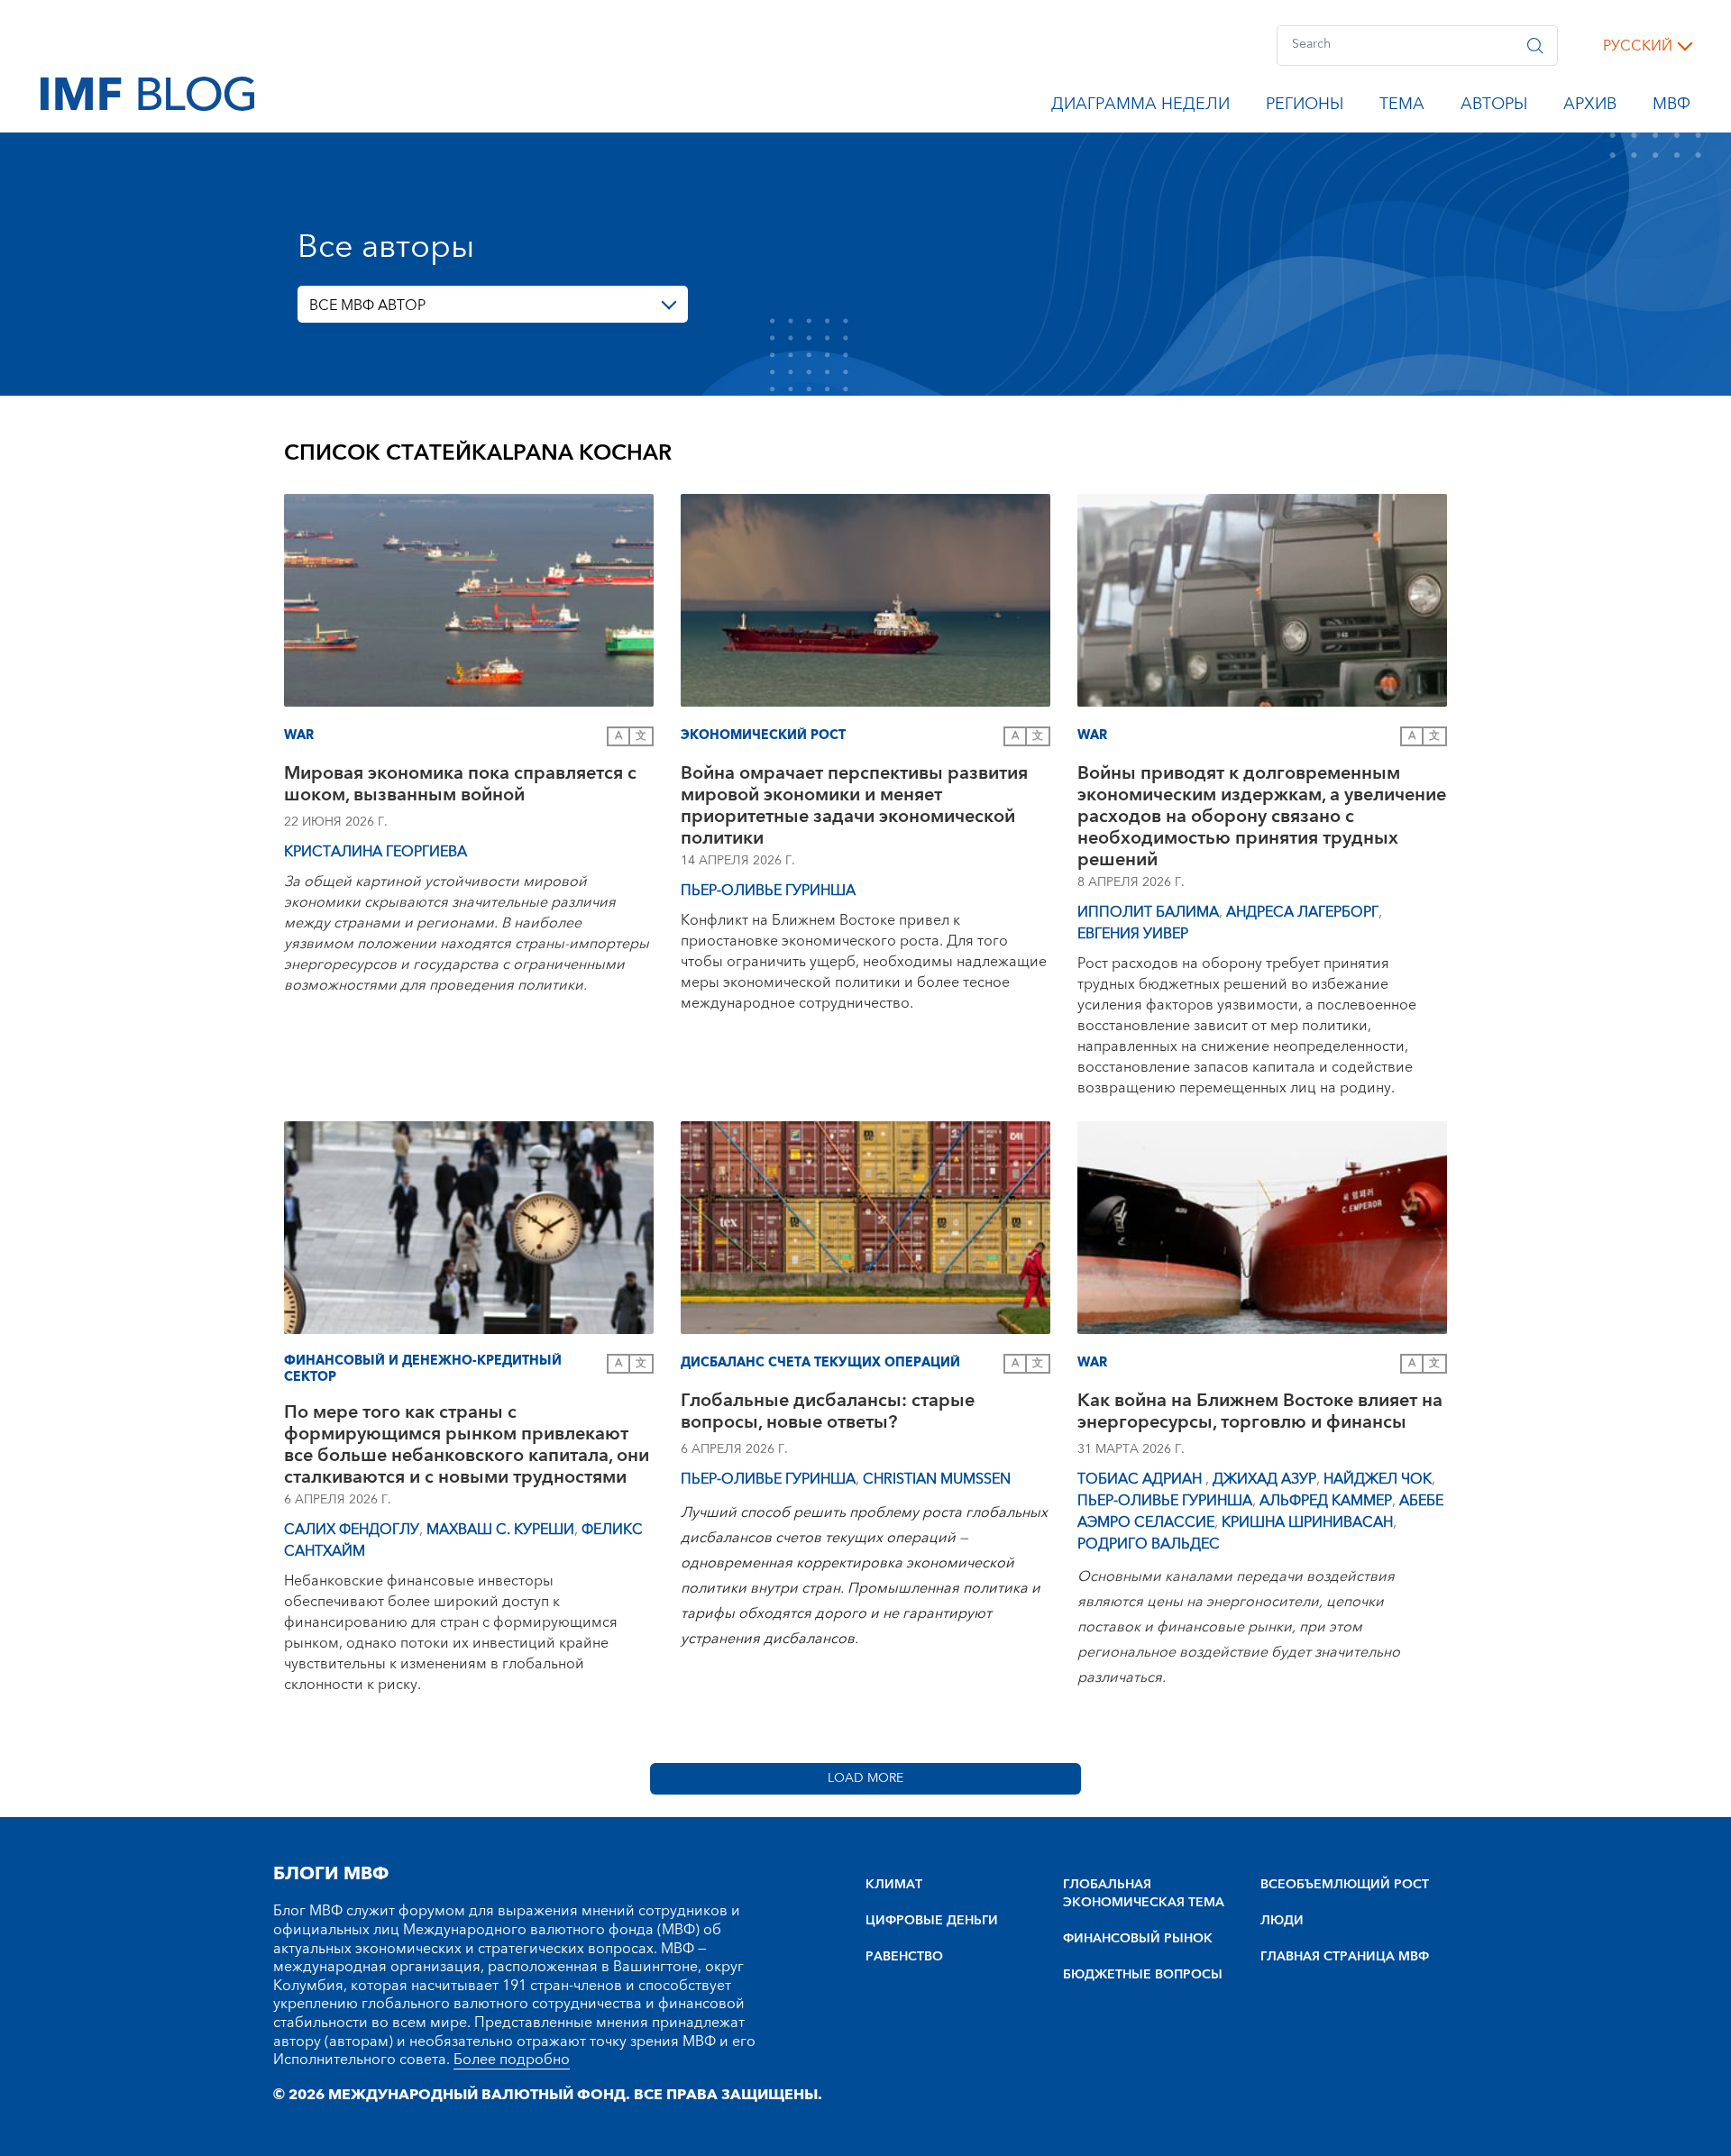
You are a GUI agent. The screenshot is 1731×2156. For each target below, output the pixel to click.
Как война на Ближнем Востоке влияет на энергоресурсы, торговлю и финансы (1260, 1414)
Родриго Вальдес (1149, 1544)
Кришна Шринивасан (1307, 1522)
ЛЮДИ (1282, 1921)
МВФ (1671, 107)
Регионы (1305, 107)
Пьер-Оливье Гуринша (768, 891)
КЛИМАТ (894, 1885)
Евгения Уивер (1133, 934)
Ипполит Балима (1148, 912)
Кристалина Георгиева (376, 852)
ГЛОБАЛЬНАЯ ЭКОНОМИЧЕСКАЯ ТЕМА (1144, 1894)
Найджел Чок (1378, 1479)
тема (1402, 107)
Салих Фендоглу (352, 1530)
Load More (865, 1778)
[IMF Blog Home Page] (147, 93)
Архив (1590, 107)
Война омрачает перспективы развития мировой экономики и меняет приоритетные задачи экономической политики (854, 806)
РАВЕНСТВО (904, 1957)
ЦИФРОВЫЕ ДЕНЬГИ (932, 1921)
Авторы (1494, 107)
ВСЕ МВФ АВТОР (367, 306)
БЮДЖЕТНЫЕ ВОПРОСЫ (1143, 1975)
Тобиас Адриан (1141, 1479)
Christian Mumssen (937, 1479)
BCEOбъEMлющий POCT (1345, 1885)
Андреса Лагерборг (1302, 912)
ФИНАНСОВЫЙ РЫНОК (1138, 1939)
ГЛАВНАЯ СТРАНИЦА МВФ (1345, 1957)
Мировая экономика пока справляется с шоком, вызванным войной (460, 786)
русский (1638, 46)
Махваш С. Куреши (500, 1530)
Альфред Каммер (1326, 1501)
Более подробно (512, 2060)
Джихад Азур (1264, 1479)
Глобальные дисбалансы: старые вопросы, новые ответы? (828, 1414)
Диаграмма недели (1140, 107)
